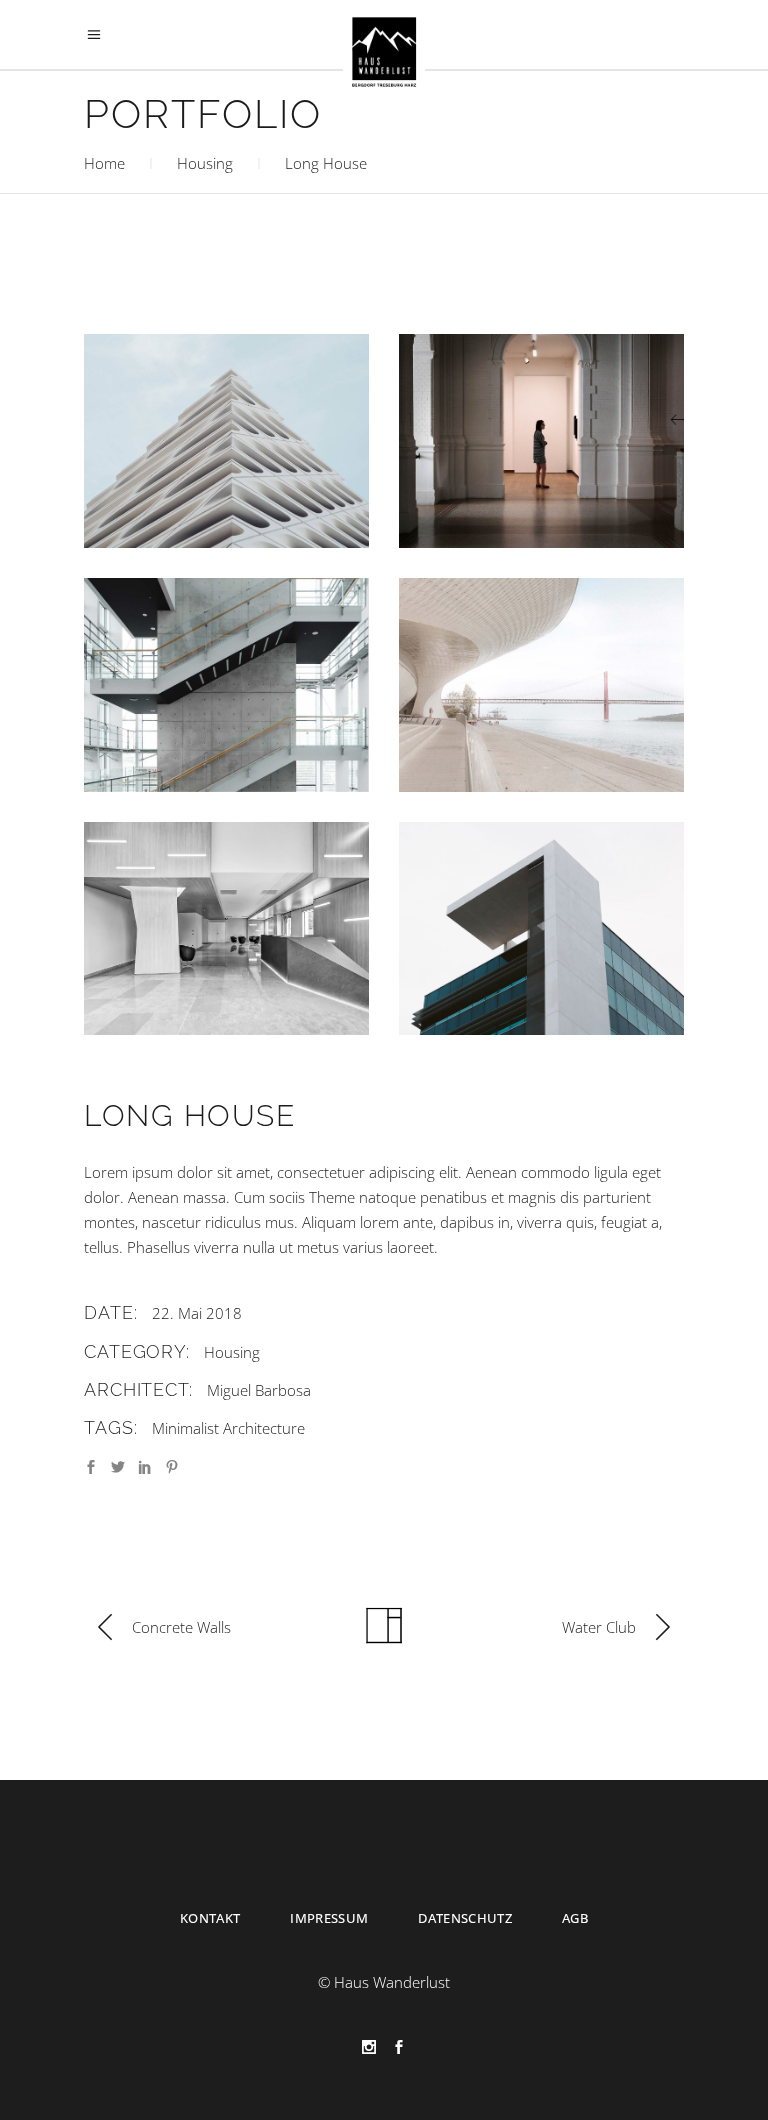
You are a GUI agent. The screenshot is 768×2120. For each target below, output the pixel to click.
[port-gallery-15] (541, 929)
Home (104, 163)
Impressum (329, 1918)
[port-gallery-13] (541, 685)
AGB (575, 1918)
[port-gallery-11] (541, 441)
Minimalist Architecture (228, 1428)
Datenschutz (465, 1918)
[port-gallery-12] (226, 685)
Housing (205, 163)
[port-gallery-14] (226, 929)
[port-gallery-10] (226, 441)
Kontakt (210, 1918)
